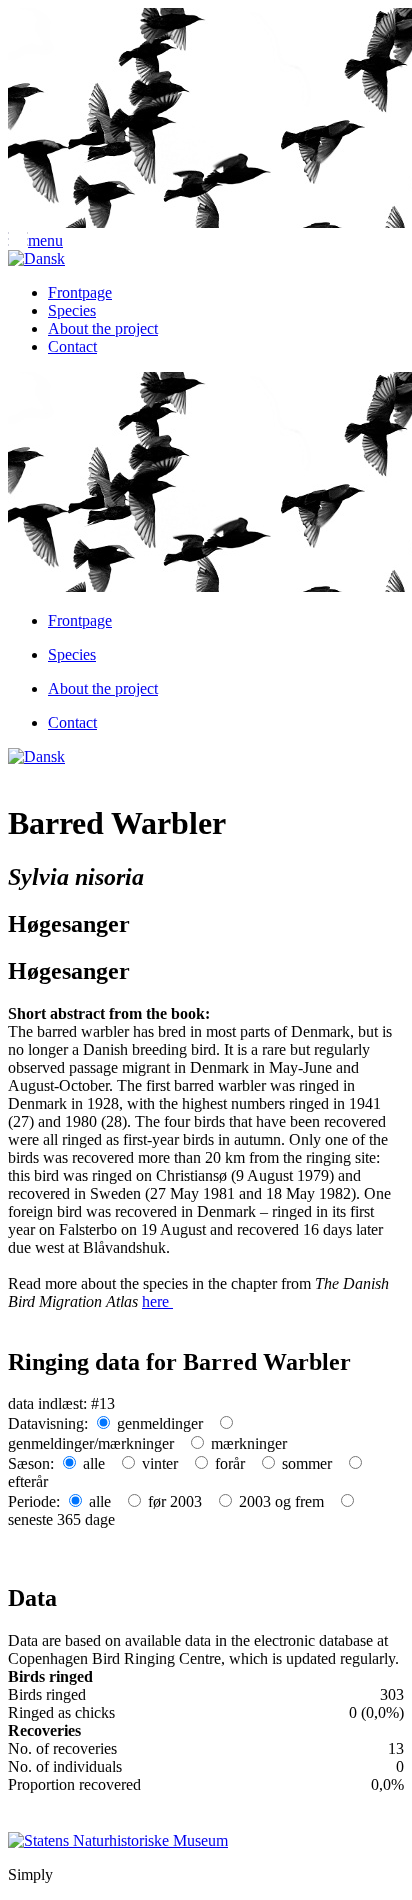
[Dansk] (36, 258)
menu (45, 240)
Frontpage (80, 292)
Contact (72, 346)
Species (72, 310)
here (157, 1301)
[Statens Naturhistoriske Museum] (118, 1838)
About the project (103, 328)
